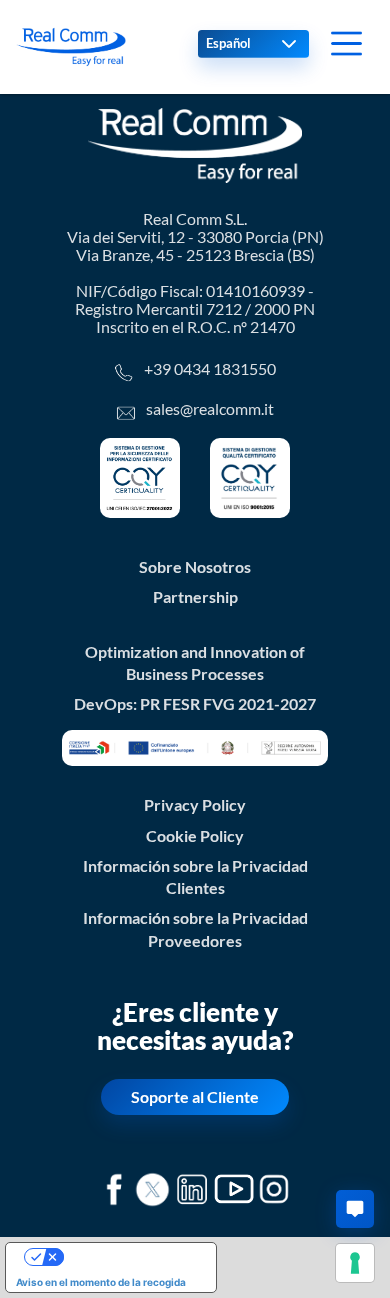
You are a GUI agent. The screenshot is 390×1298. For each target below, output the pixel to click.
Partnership (195, 597)
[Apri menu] (346, 43)
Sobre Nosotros (195, 567)
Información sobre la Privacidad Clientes (195, 877)
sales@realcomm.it (210, 409)
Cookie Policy (195, 836)
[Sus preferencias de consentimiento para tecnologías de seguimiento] (355, 1263)
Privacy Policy (195, 805)
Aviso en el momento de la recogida (101, 1282)
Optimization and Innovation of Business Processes (195, 663)
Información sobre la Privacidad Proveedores (195, 929)
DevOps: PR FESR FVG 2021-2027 (195, 704)
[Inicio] (71, 47)
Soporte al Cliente (195, 1097)
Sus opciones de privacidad (131, 1257)
